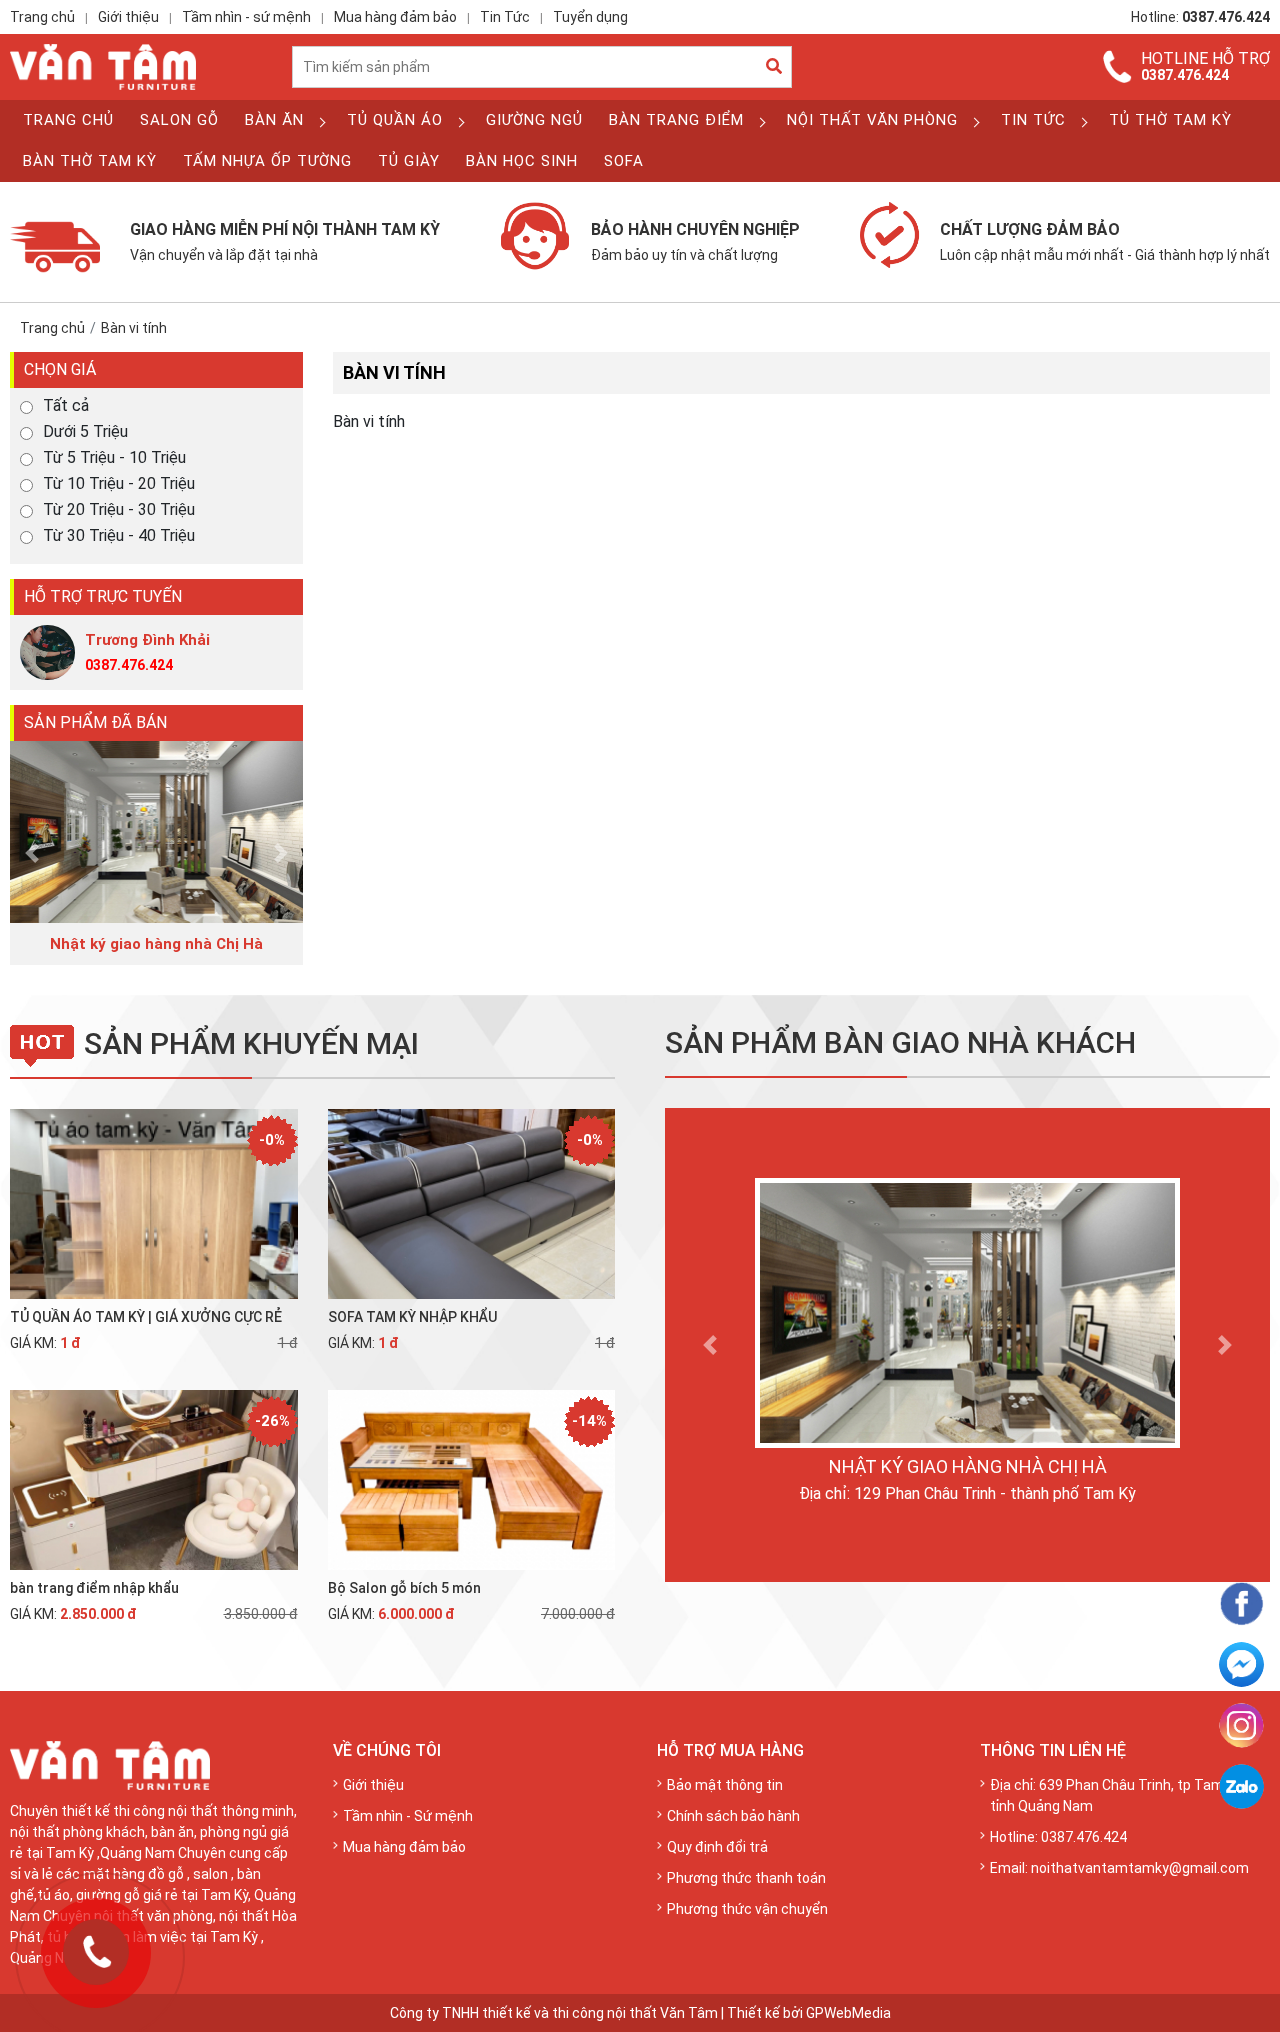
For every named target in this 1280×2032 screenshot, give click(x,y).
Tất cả (66, 406)
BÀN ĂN (274, 120)
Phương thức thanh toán (746, 1878)
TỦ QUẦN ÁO (395, 120)
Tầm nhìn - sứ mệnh (246, 17)
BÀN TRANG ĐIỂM (676, 120)
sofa (624, 161)
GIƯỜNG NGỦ (534, 120)
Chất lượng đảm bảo (1105, 241)
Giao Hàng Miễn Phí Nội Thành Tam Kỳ (285, 241)
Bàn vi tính (134, 328)
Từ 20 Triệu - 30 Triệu (119, 510)
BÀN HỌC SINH (522, 161)
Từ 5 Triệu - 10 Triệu (114, 458)
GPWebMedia (848, 2013)
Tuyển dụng (590, 17)
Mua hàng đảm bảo (395, 17)
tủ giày (409, 161)
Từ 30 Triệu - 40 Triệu (119, 536)
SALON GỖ (179, 120)
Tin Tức (505, 17)
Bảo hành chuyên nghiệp (695, 241)
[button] (32, 853)
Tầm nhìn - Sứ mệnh (408, 1816)
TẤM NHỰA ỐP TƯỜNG (267, 161)
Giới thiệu (128, 17)
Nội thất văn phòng (872, 120)
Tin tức (1033, 120)
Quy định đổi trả (717, 1847)
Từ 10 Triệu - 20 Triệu (119, 484)
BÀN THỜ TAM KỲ (90, 161)
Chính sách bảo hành (733, 1816)
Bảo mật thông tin (725, 1785)
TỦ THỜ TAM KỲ (1170, 120)
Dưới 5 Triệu (85, 432)
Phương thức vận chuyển (747, 1909)
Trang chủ (42, 17)
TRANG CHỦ (68, 120)
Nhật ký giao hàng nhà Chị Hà (968, 1467)
